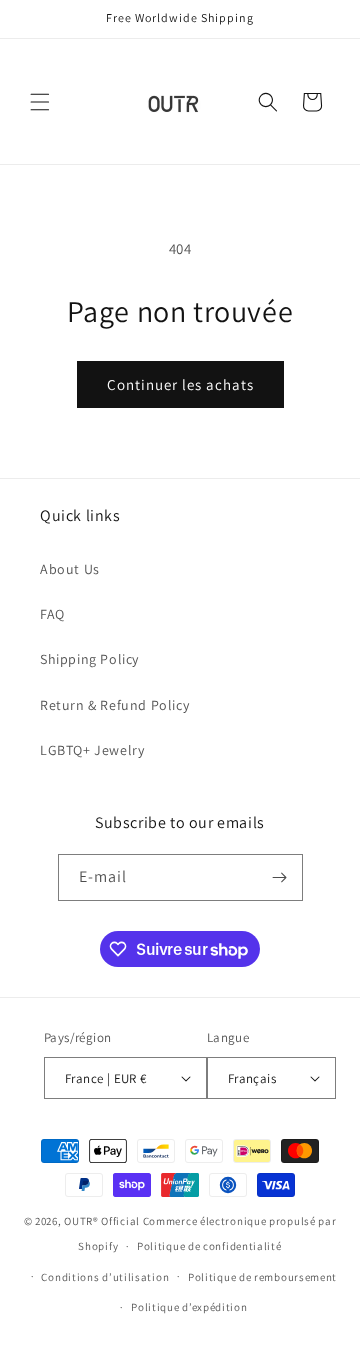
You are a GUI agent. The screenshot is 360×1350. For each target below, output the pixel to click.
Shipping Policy (89, 659)
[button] (40, 102)
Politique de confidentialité (209, 1246)
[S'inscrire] (280, 877)
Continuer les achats (180, 384)
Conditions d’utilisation (105, 1277)
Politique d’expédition (189, 1307)
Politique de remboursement (262, 1277)
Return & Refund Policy (114, 705)
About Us (70, 569)
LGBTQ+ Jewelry (92, 750)
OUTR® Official (102, 1221)
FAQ (52, 614)
